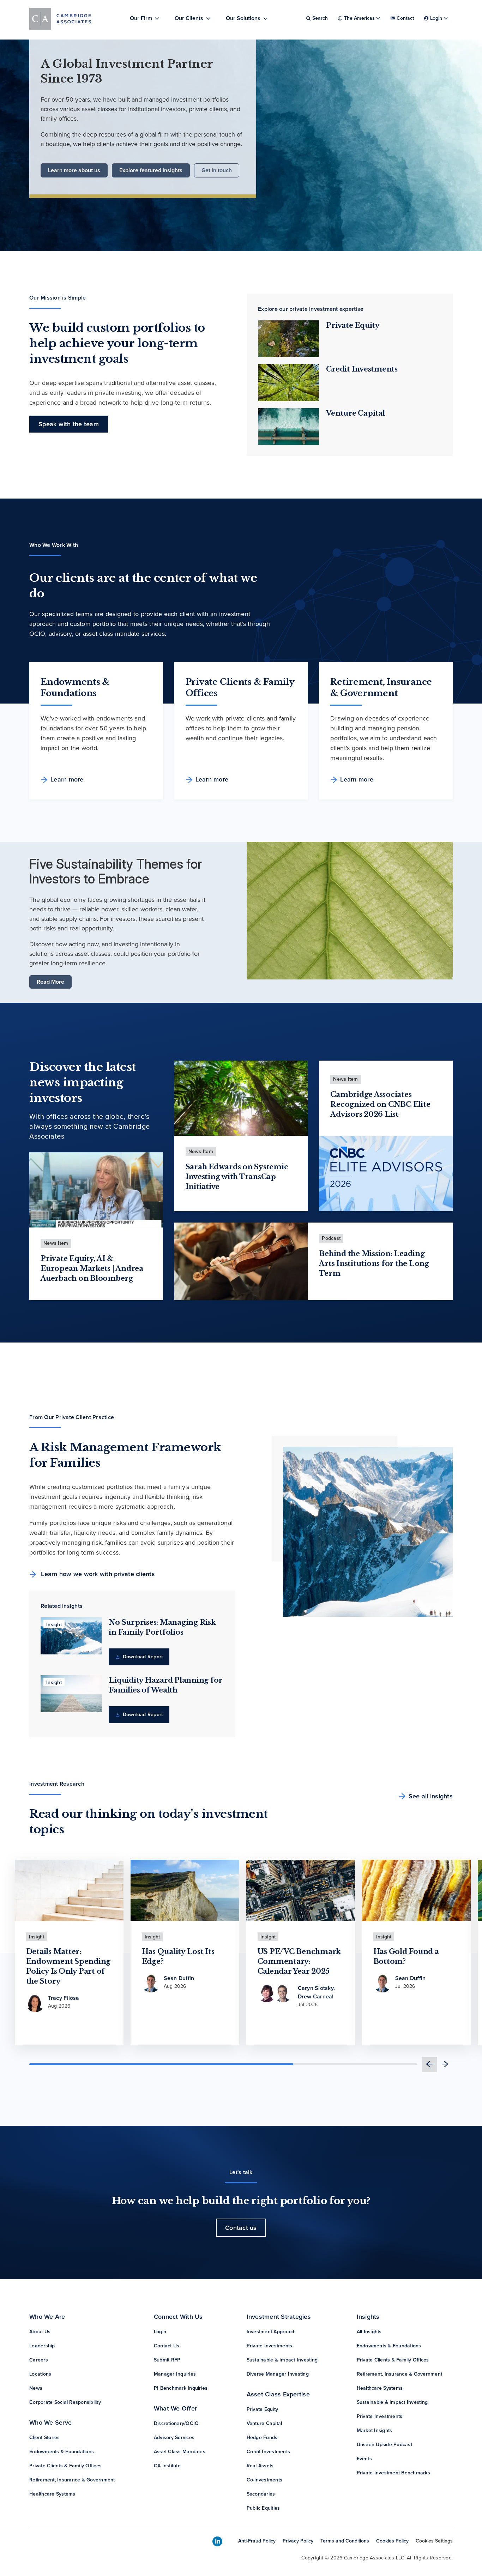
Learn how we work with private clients (97, 1574)
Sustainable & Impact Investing (282, 2360)
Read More (50, 982)
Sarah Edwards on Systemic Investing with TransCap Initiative (237, 1177)
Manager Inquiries (175, 2374)
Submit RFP (167, 2360)
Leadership (42, 2346)
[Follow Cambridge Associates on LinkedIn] (217, 2542)
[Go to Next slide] (445, 2064)
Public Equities (263, 2508)
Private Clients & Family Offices (65, 2466)
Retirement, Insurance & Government (72, 2480)
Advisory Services (174, 2438)
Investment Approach (271, 2332)
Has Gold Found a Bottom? (406, 1956)
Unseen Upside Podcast (384, 2445)
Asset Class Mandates (180, 2452)
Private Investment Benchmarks (393, 2473)
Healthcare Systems (52, 2494)
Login (160, 2332)
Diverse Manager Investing (278, 2374)
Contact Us (167, 2346)
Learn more (67, 779)
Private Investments (270, 2346)
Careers (39, 2360)
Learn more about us (74, 170)
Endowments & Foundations (62, 2452)
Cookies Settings (434, 2541)
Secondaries (261, 2494)
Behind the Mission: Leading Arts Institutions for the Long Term (374, 1263)
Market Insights (375, 2430)
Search (320, 18)
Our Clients (189, 18)
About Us (40, 2332)
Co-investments (265, 2480)
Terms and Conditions (345, 2541)
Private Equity (353, 325)
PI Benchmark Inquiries (181, 2388)
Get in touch (217, 170)
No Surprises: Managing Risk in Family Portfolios (162, 1627)
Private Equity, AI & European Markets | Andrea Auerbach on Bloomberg (92, 1268)
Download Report (142, 1657)
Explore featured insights (151, 170)
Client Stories (45, 2438)
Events (364, 2459)
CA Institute (167, 2466)
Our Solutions (243, 18)
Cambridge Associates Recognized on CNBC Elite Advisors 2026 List (380, 1104)
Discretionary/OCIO (176, 2423)
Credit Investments (362, 369)
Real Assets (260, 2466)
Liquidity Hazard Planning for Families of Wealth (165, 1685)
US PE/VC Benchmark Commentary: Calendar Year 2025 (299, 1961)
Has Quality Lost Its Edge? (178, 1956)
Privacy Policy (298, 2541)
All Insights (369, 2332)
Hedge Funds (262, 2438)
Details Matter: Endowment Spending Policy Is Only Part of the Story (68, 1966)
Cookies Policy (392, 2541)
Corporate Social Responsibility (65, 2402)
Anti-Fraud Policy (257, 2541)
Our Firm (141, 18)
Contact (405, 18)
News (36, 2388)
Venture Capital (355, 413)
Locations (40, 2374)
